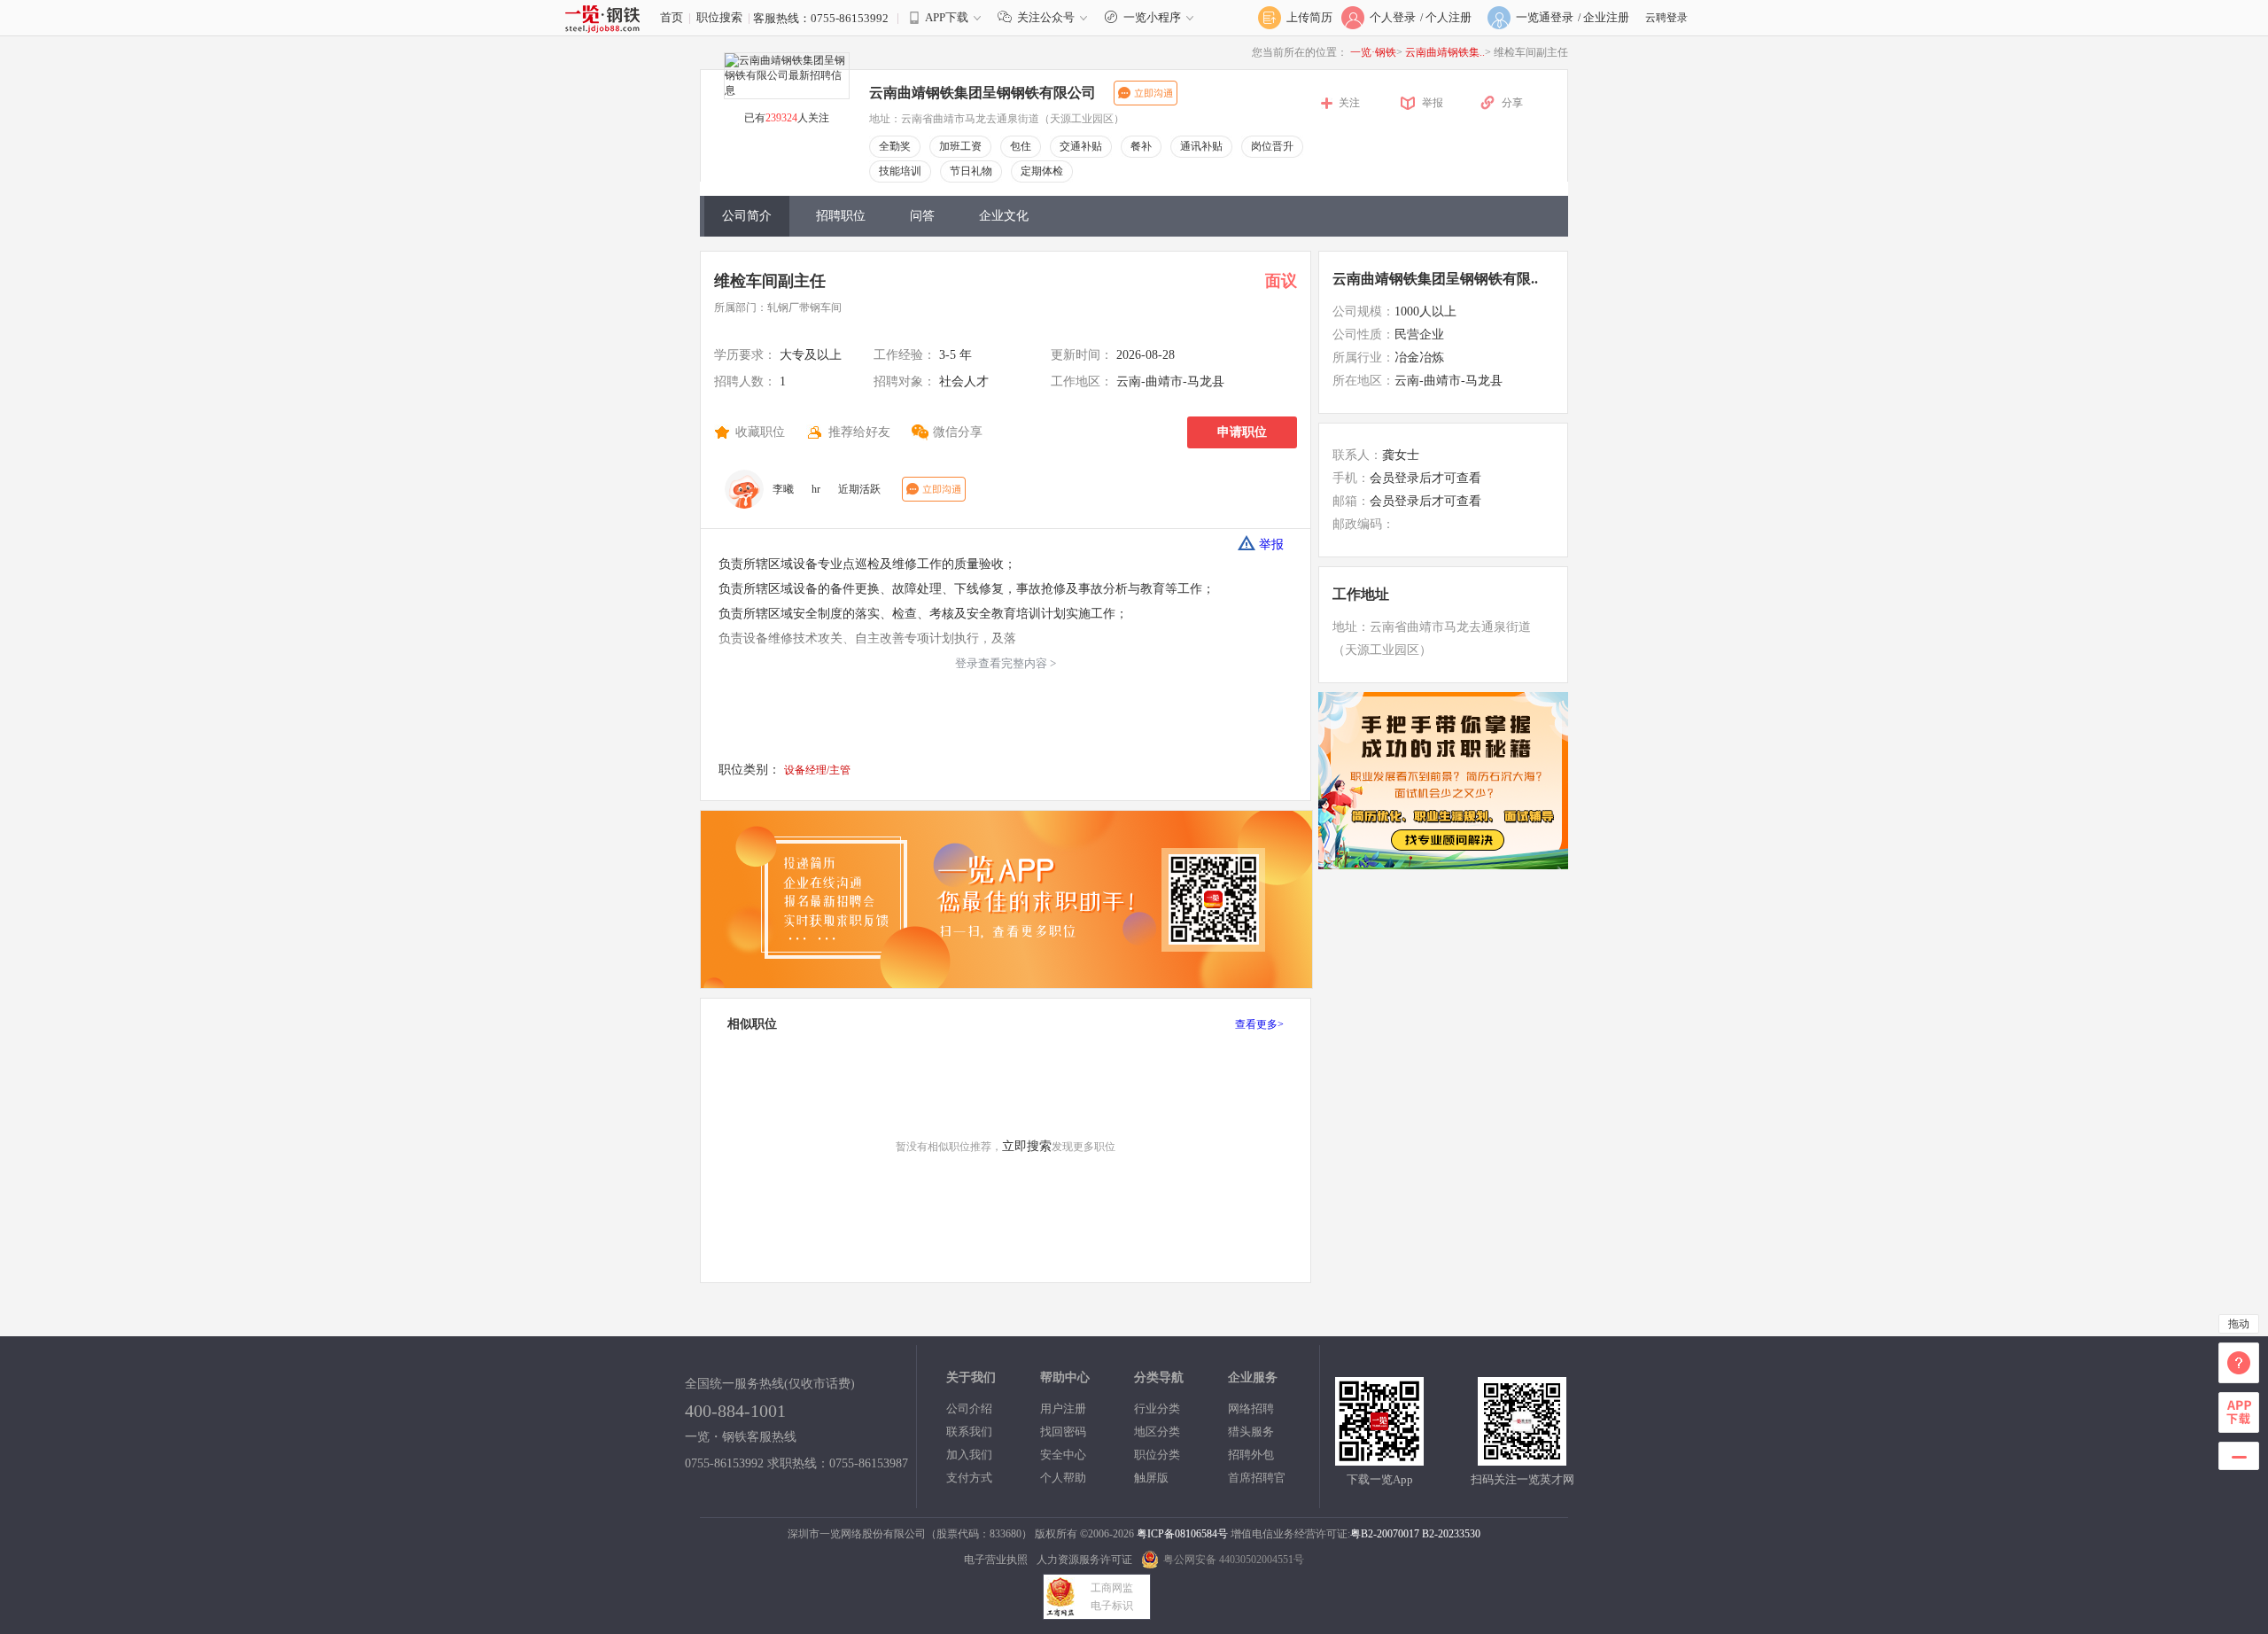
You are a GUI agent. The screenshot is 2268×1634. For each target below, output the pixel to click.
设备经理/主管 (817, 770)
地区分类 (1157, 1432)
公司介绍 (969, 1408)
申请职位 (1242, 432)
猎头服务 (1251, 1432)
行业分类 (1157, 1408)
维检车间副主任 (770, 281)
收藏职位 (760, 432)
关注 (1349, 103)
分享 (1512, 103)
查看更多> (1259, 1024)
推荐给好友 (859, 432)
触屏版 (1151, 1478)
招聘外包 (1251, 1455)
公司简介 (747, 216)
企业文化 (1004, 216)
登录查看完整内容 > (1006, 663)
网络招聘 (1251, 1408)
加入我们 (969, 1455)
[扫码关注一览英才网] (1522, 1458)
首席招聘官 (1257, 1478)
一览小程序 (1152, 17)
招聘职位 (841, 216)
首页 (672, 17)
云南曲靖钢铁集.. (1445, 52)
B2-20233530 (1451, 1534)
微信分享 (958, 432)
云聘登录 (1666, 18)
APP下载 (947, 17)
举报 (1433, 103)
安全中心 (1063, 1455)
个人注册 (1449, 17)
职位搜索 (719, 17)
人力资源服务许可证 (1084, 1560)
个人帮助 (1063, 1478)
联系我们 (969, 1432)
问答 (922, 216)
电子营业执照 (996, 1560)
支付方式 (969, 1478)
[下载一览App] (1379, 1458)
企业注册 (1606, 17)
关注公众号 (1046, 17)
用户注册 (1063, 1408)
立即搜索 (1027, 1146)
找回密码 (1063, 1432)
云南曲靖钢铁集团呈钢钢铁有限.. (1435, 279)
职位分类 (1157, 1455)
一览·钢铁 (1373, 52)
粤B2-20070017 (1385, 1534)
